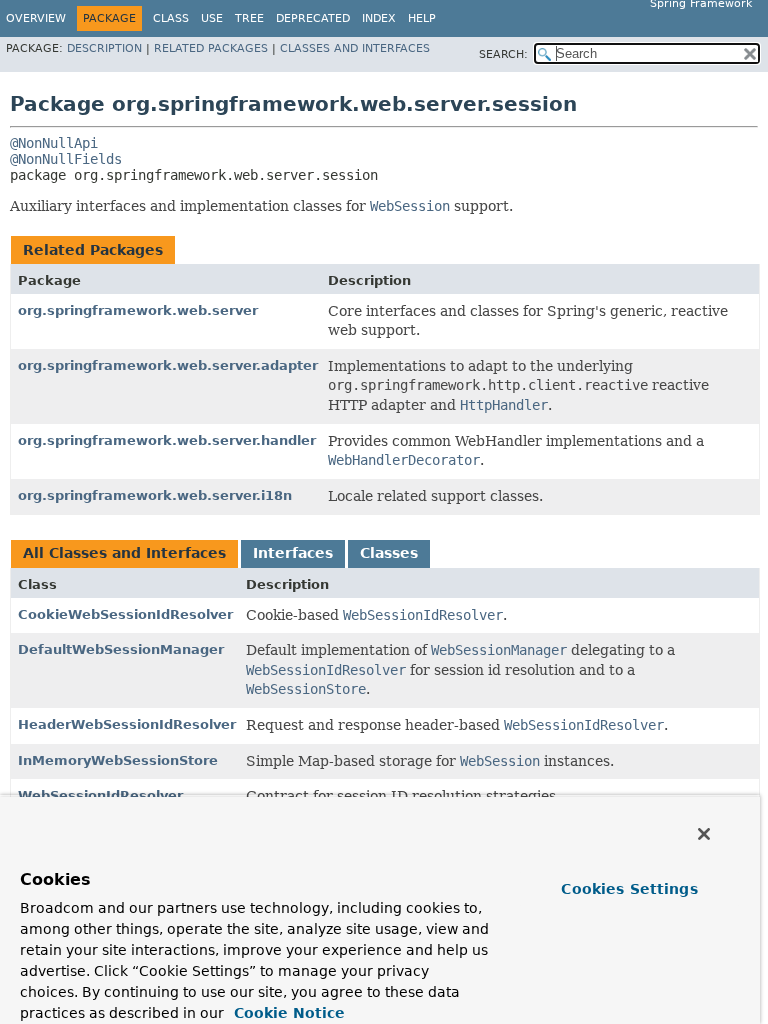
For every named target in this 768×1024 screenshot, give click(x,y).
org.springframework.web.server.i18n (155, 495)
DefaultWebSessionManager (121, 649)
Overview (36, 18)
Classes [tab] (389, 553)
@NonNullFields (66, 159)
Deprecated (313, 18)
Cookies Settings (629, 889)
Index (379, 18)
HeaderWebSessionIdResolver (127, 724)
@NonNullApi (54, 143)
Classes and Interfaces (355, 48)
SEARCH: (503, 54)
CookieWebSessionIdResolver (125, 614)
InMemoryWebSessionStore (118, 760)
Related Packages (211, 48)
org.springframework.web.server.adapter (168, 365)
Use (212, 18)
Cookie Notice (287, 1013)
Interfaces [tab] (293, 553)
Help (422, 18)
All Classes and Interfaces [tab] (124, 553)
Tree (249, 18)
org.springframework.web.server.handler (167, 440)
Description (104, 48)
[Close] (704, 834)
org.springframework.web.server (138, 310)
